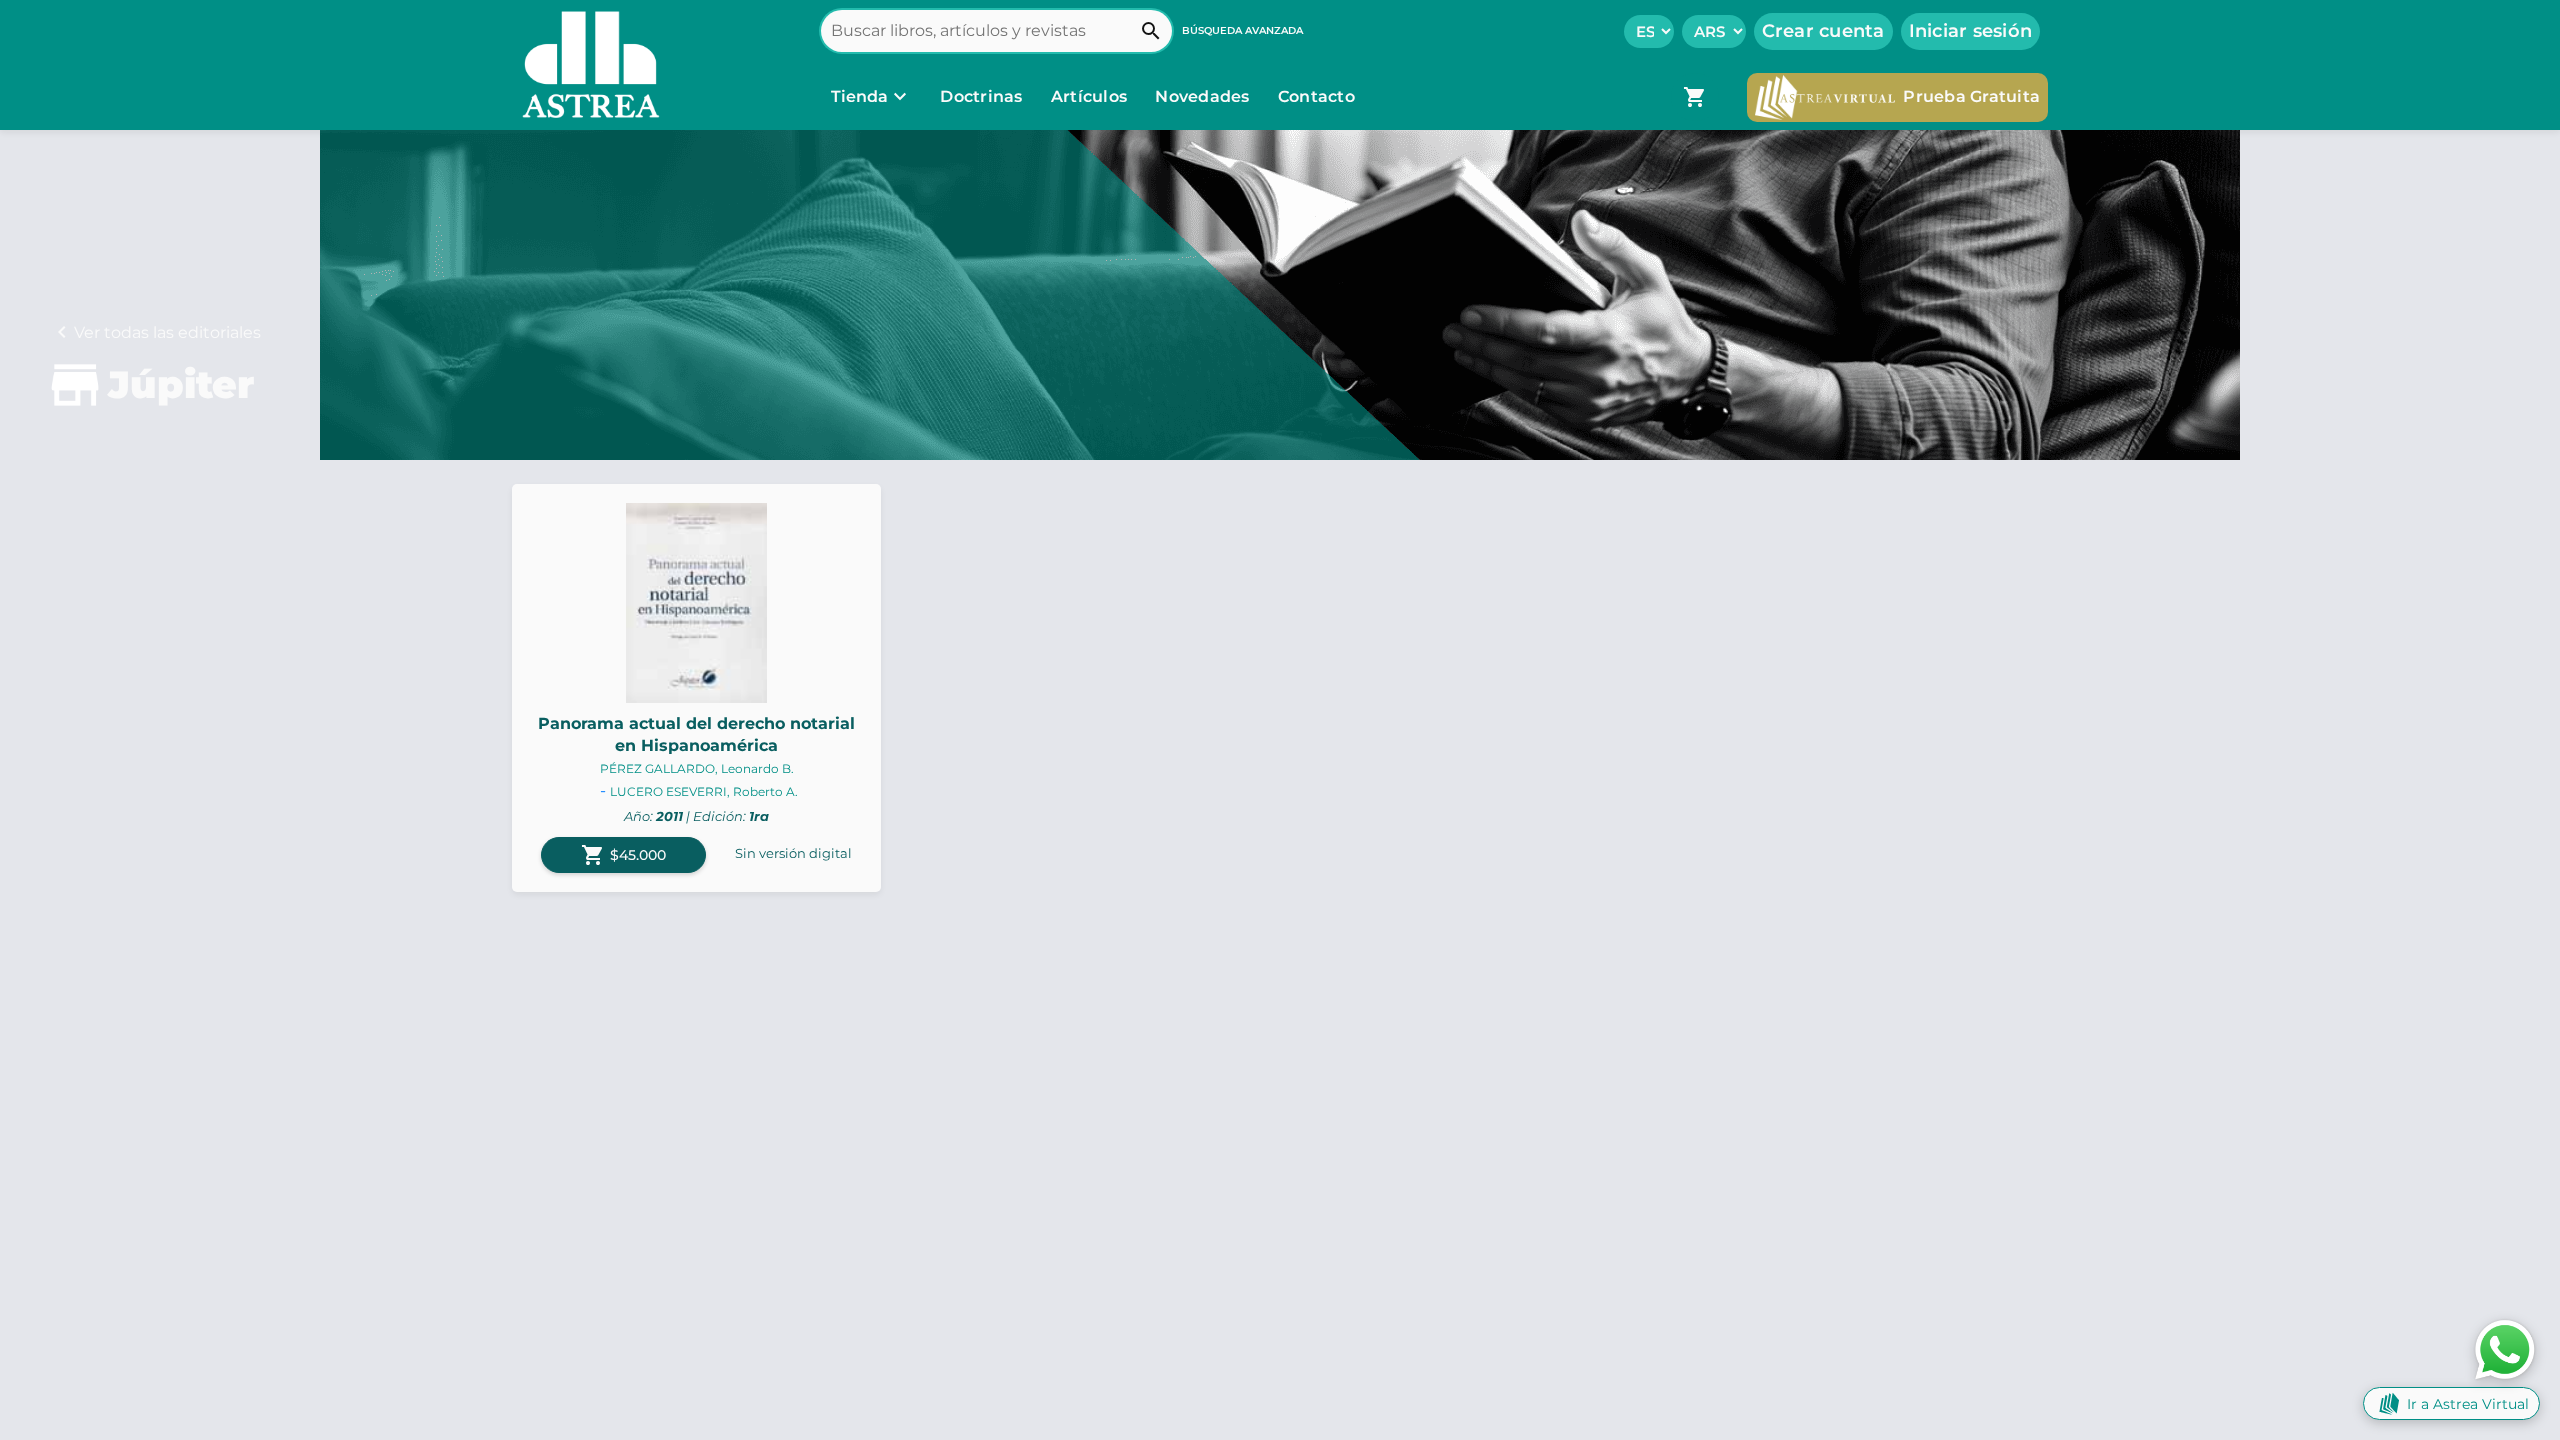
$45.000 (623, 855)
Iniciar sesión (1971, 31)
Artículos (1091, 96)
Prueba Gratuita (1971, 96)
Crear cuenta (1823, 31)
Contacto (1316, 96)
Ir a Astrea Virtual (2468, 1404)
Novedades (1204, 96)
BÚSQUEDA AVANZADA (1242, 30)
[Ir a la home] (586, 65)
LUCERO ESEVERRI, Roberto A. (704, 791)
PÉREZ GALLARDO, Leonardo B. (697, 768)
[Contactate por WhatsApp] (2505, 1348)
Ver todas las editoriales (167, 332)
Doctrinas (981, 96)
